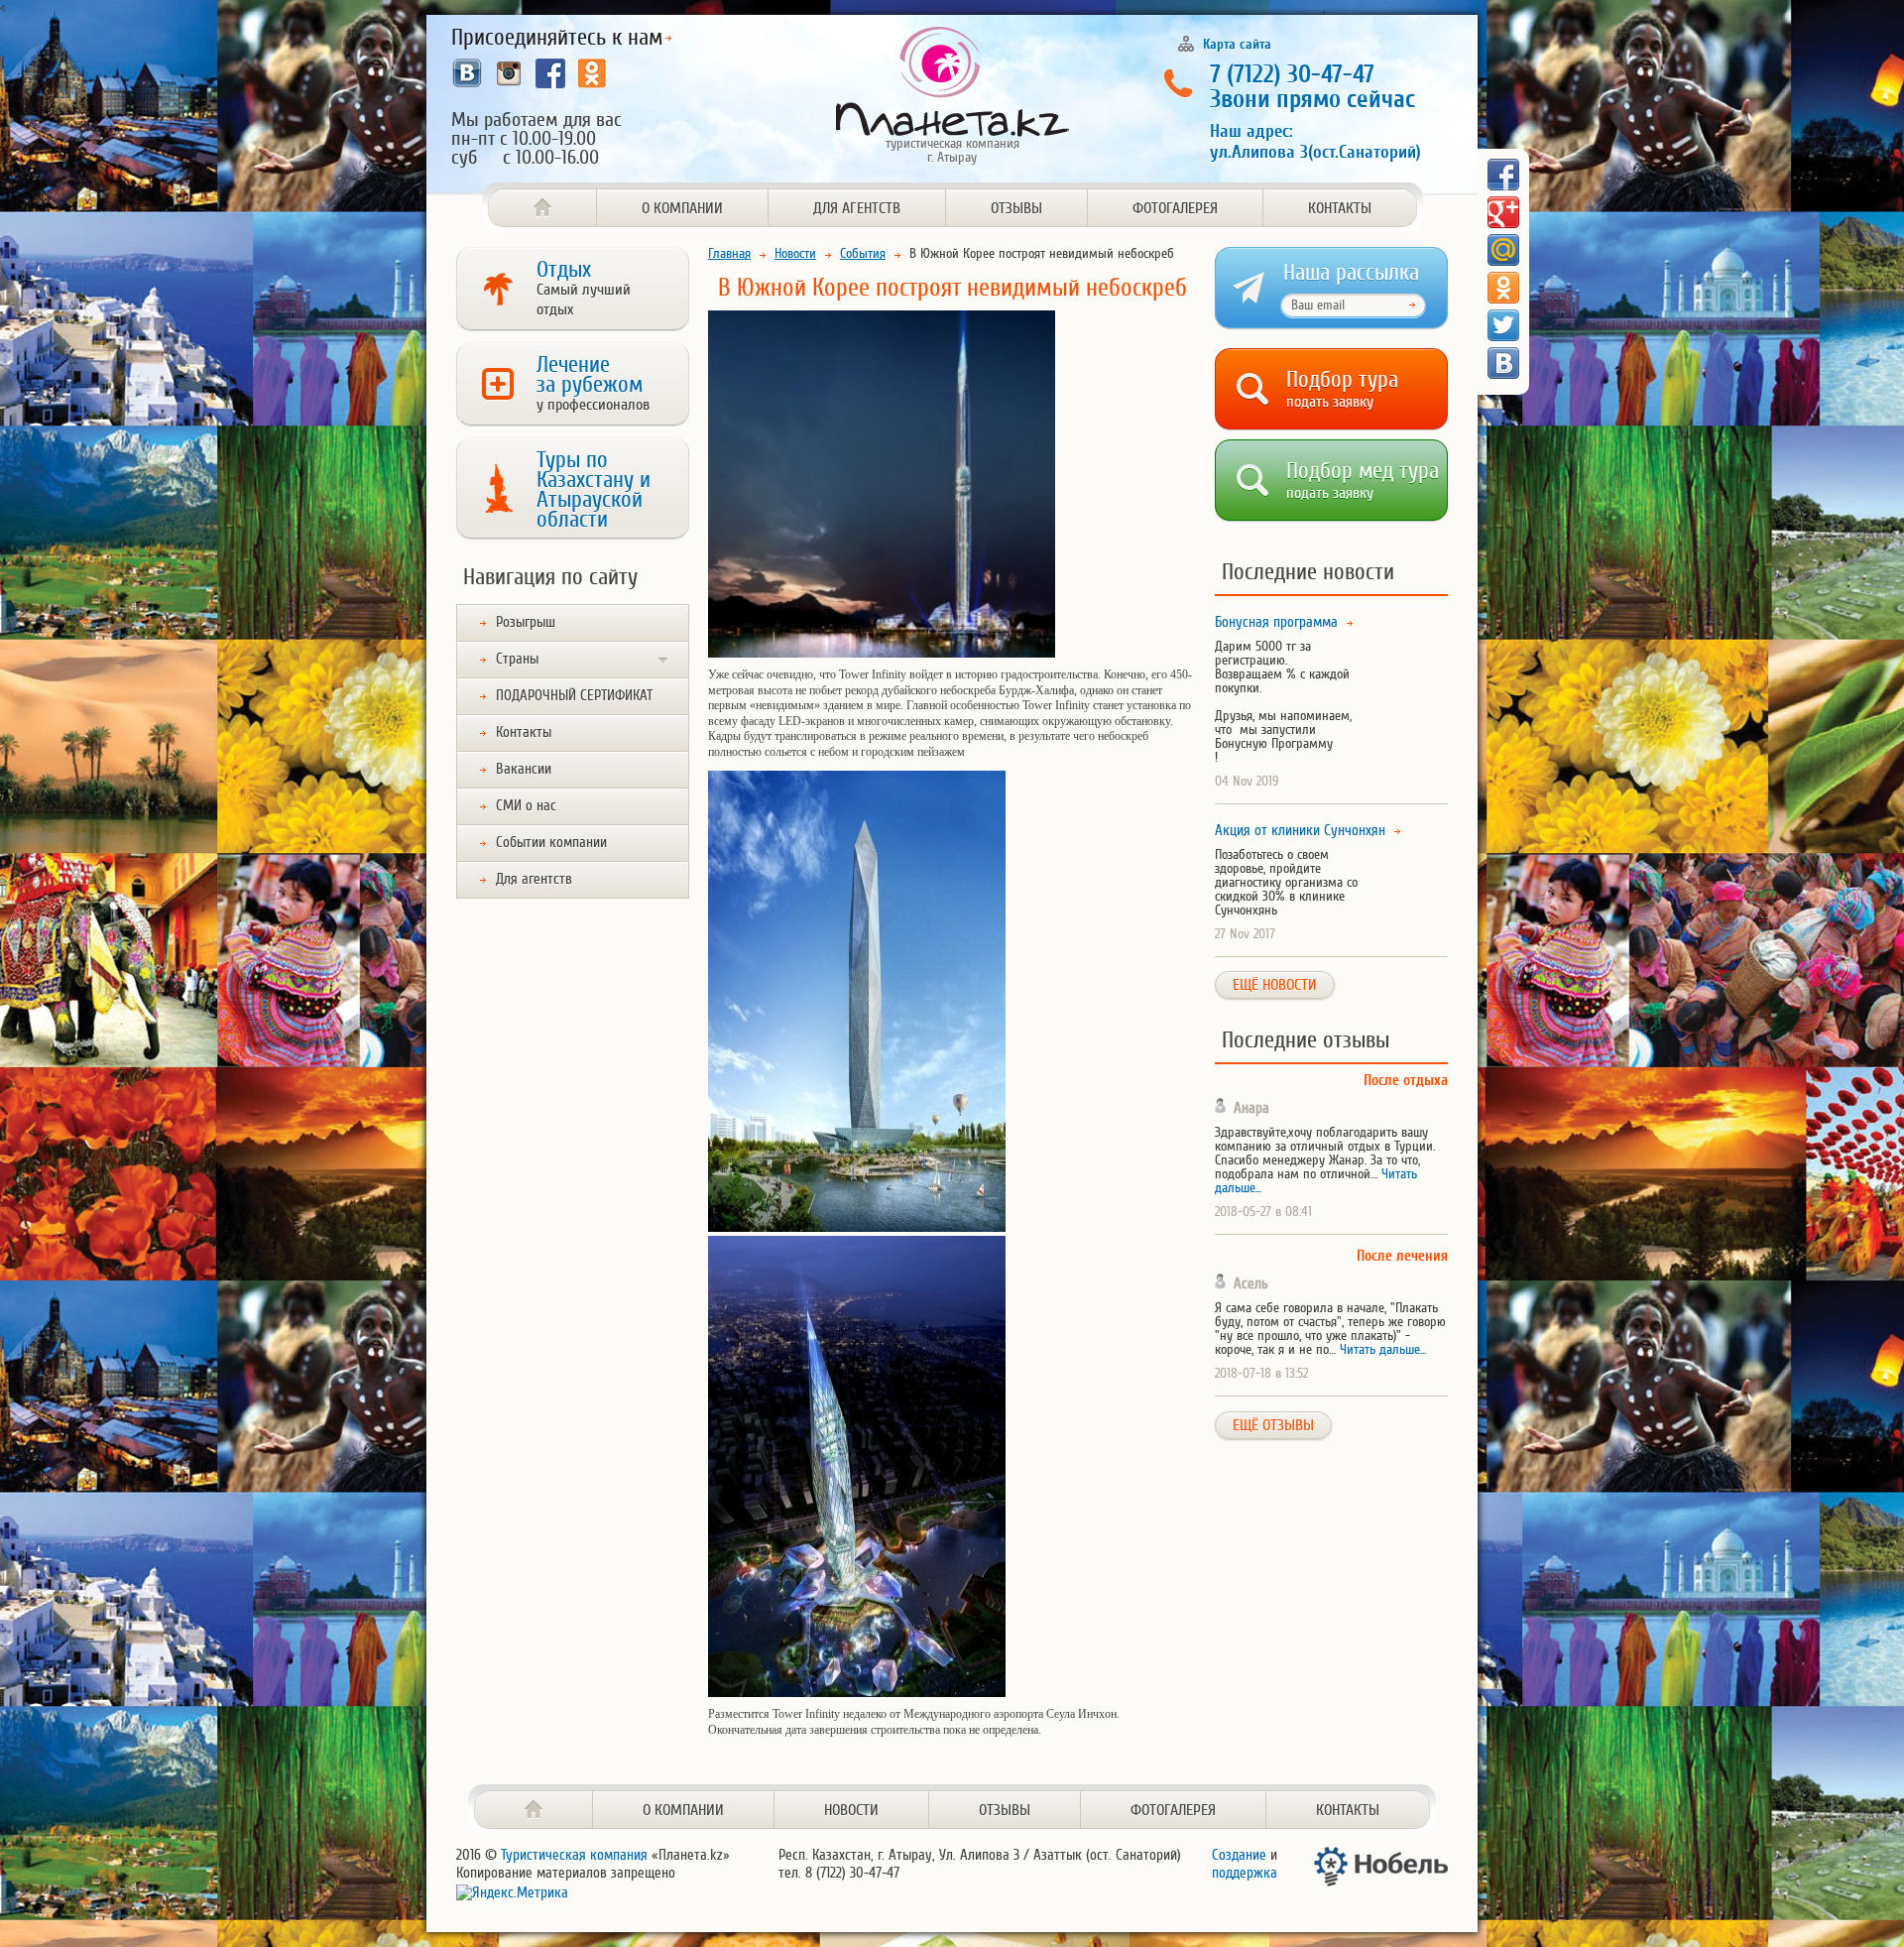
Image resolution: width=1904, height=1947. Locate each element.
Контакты (1340, 208)
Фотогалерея (1175, 208)
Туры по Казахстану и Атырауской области (594, 490)
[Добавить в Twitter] (1503, 325)
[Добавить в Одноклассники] (1503, 288)
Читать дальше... (1383, 1349)
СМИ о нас (526, 806)
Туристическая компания (574, 1855)
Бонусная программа (1276, 623)
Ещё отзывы (1273, 1425)
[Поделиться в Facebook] (1503, 175)
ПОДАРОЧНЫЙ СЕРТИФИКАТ (574, 696)
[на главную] (534, 1810)
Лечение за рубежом (593, 383)
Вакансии (524, 769)
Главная (729, 253)
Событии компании (551, 843)
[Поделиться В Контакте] (1503, 363)
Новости (795, 253)
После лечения (1402, 1256)
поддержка (1245, 1873)
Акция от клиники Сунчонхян (1300, 831)
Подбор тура (1342, 385)
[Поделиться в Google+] (1503, 212)
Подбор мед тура (1363, 477)
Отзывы (1016, 208)
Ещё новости (1275, 985)
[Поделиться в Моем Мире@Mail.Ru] (1503, 250)
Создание (1239, 1855)
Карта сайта (1237, 44)
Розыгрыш (526, 622)
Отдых (584, 288)
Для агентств (857, 208)
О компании (682, 208)
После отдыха (1406, 1081)
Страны (517, 659)
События (863, 253)
